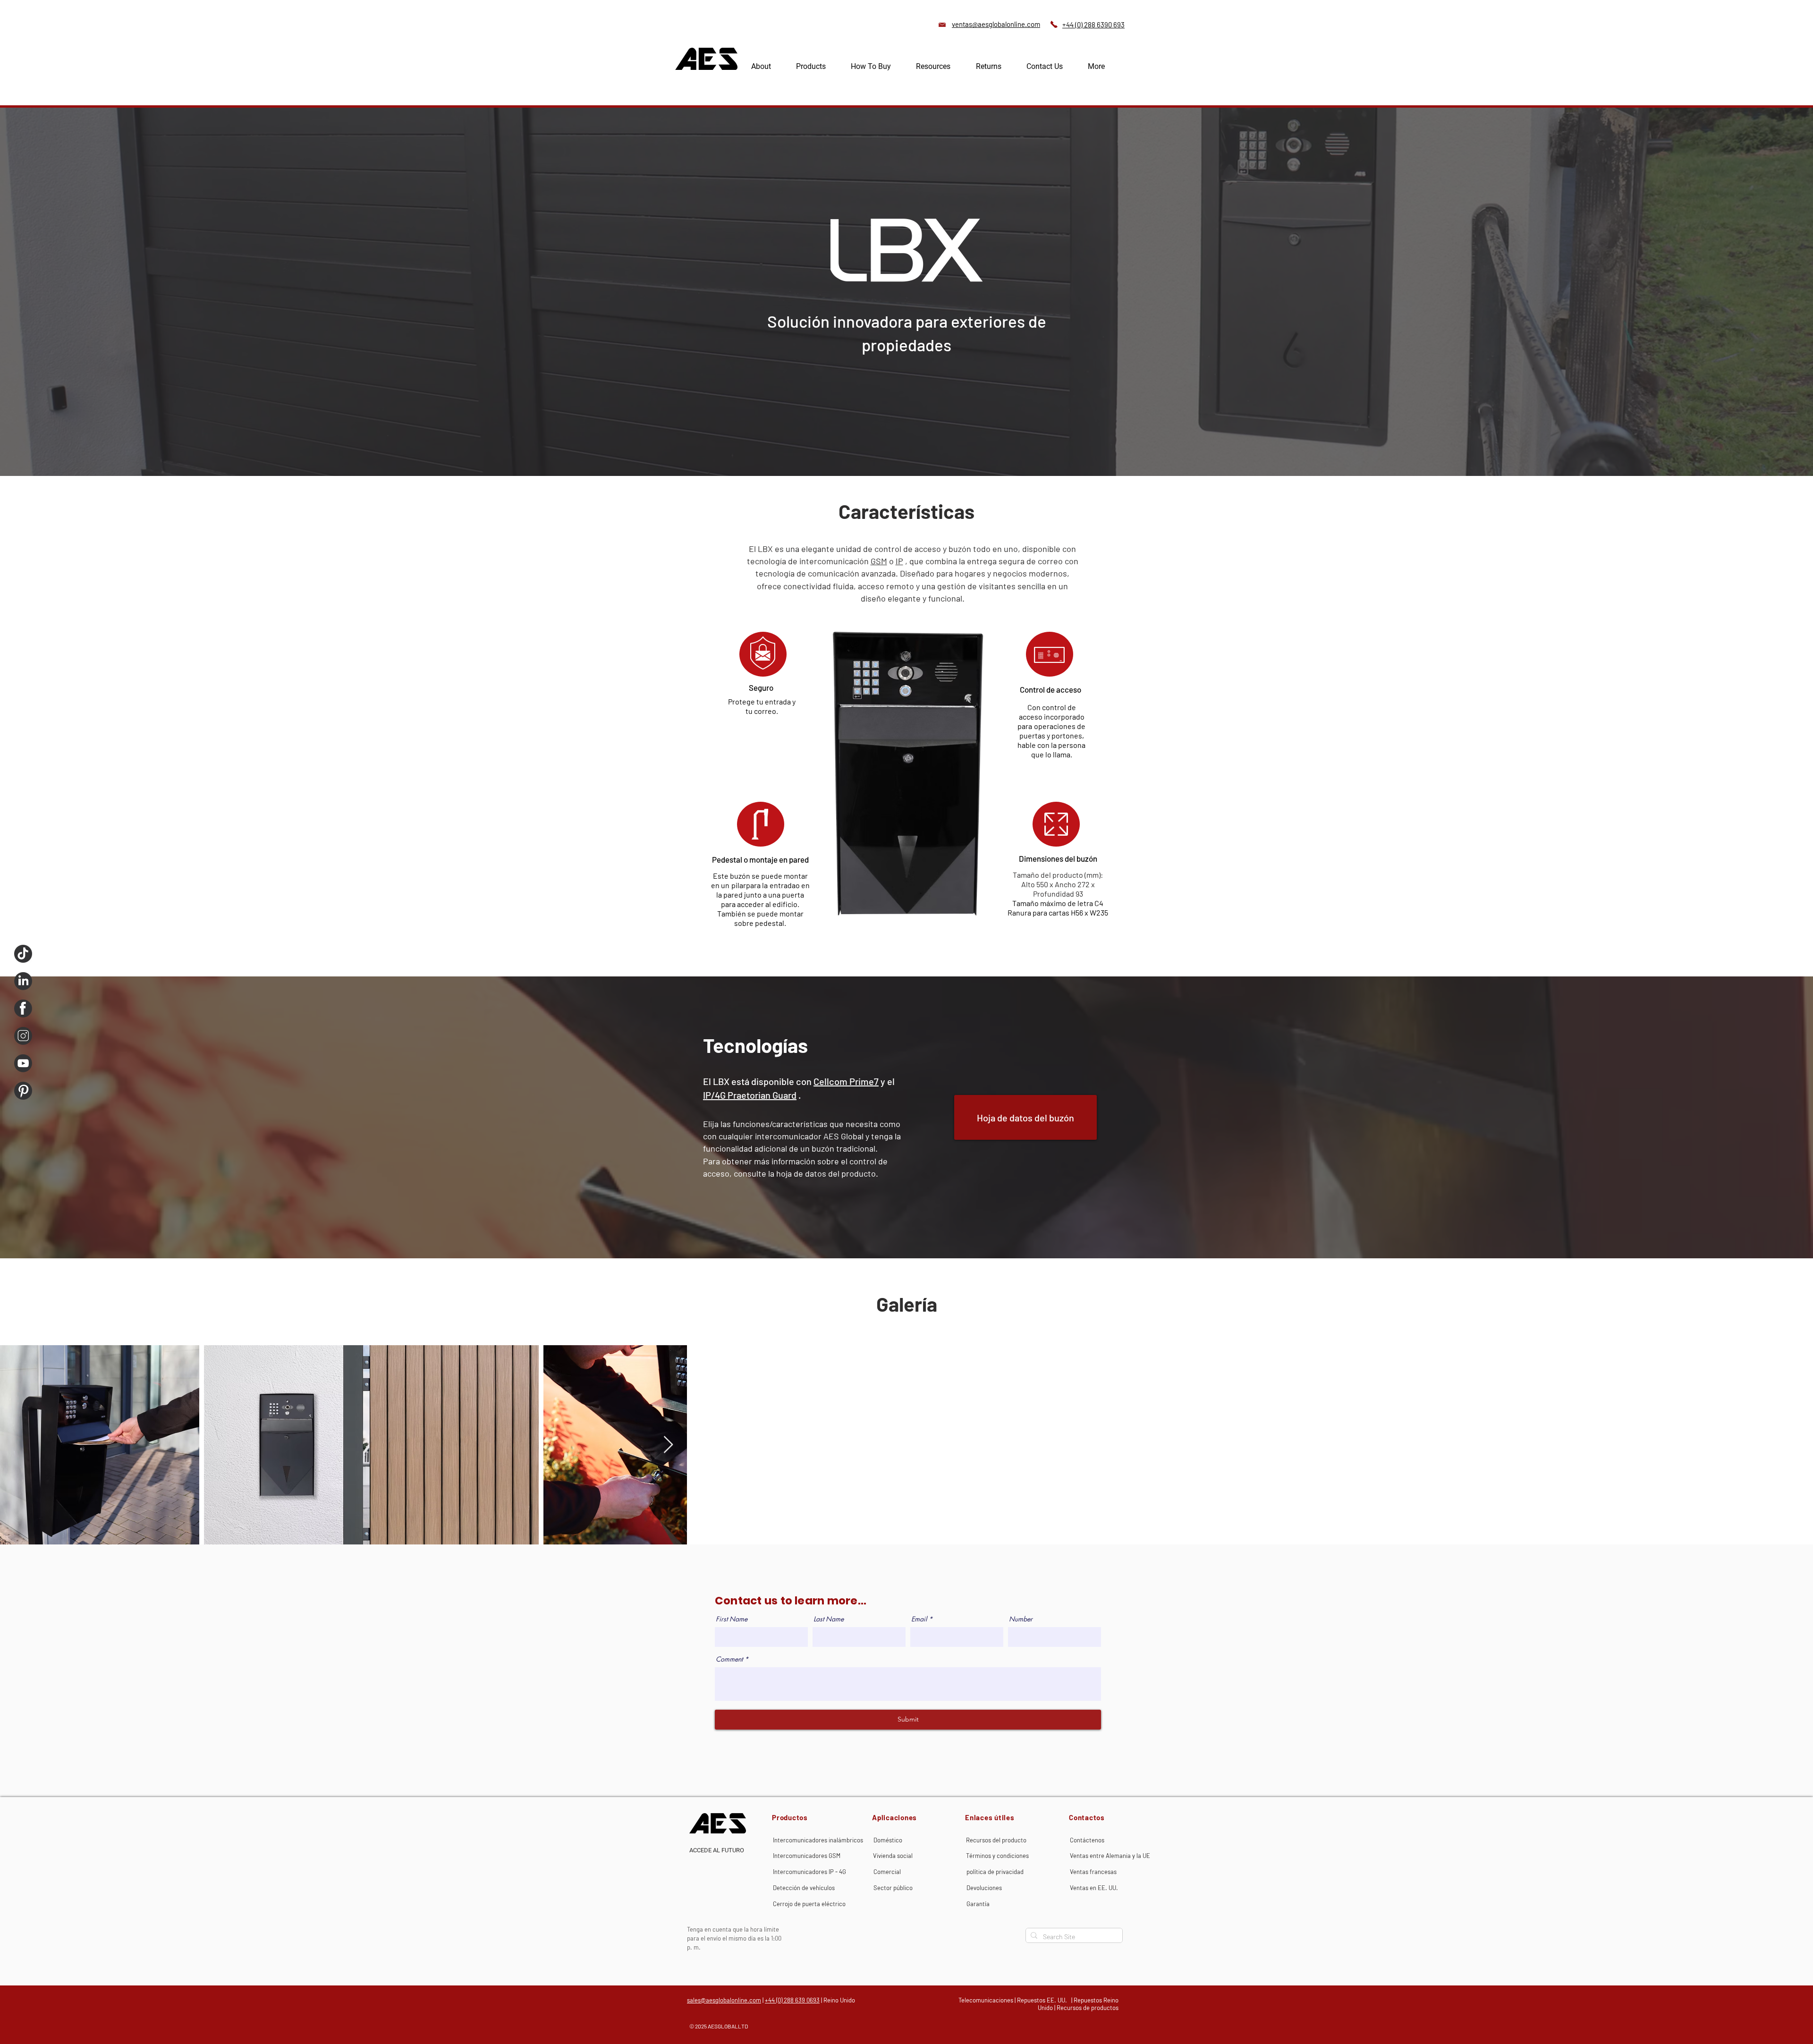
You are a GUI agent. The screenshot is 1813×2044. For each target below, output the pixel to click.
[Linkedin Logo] (23, 981)
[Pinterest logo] (23, 1091)
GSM (879, 561)
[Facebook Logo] (23, 1009)
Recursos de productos (1088, 2008)
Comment (729, 1659)
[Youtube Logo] (23, 1063)
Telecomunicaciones (986, 2000)
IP (899, 561)
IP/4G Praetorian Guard (750, 1095)
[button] (820, 66)
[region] (1055, 824)
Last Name (829, 1619)
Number (1021, 1619)
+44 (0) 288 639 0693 (792, 2000)
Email (919, 1619)
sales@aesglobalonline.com (724, 2000)
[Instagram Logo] (23, 1036)
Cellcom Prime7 (846, 1081)
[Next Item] (668, 1445)
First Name (732, 1619)
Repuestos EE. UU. (1042, 2000)
